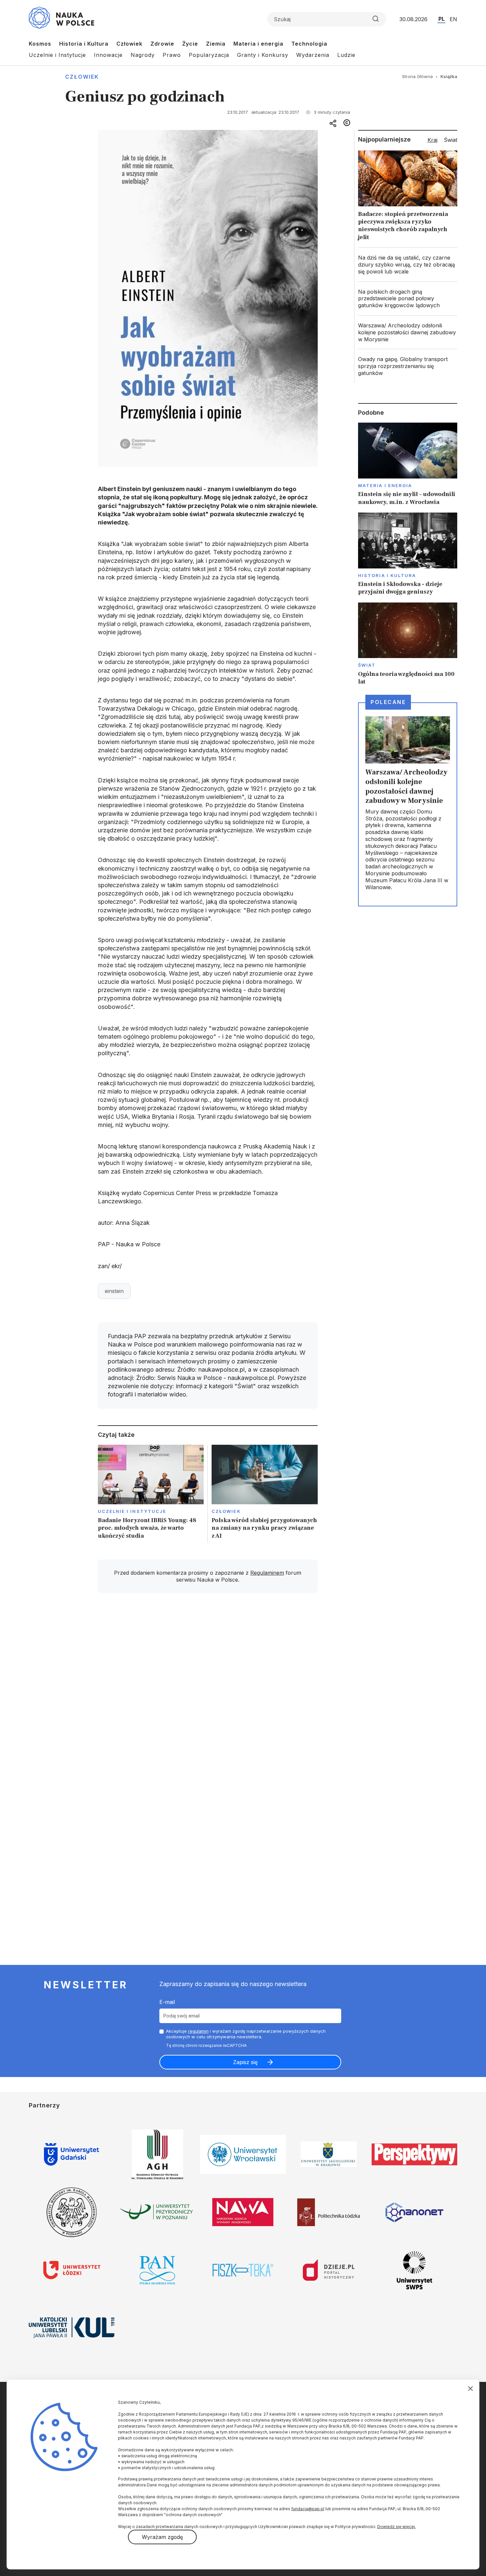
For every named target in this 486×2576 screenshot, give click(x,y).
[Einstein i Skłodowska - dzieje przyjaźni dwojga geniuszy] (408, 554)
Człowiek (129, 44)
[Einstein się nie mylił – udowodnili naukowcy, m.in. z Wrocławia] (408, 464)
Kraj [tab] (432, 140)
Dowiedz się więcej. (397, 2527)
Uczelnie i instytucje (132, 1511)
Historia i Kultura (84, 44)
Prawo (172, 55)
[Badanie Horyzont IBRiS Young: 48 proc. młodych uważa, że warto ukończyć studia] (151, 1494)
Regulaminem (267, 1573)
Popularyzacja (209, 55)
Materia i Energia (385, 485)
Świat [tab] (451, 140)
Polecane (388, 702)
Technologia (309, 44)
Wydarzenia (313, 55)
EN (453, 19)
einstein (114, 1291)
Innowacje (108, 55)
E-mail (167, 2002)
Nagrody (143, 55)
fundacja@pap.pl (308, 2509)
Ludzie (346, 55)
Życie (190, 44)
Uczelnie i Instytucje (57, 55)
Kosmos (40, 44)
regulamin (198, 2031)
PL (442, 19)
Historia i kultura (387, 575)
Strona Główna (417, 76)
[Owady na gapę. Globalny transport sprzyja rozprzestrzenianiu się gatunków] (408, 366)
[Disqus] (208, 1692)
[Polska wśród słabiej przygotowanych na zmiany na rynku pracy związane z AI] (265, 1494)
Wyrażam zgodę (162, 2537)
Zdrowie (162, 44)
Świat (367, 665)
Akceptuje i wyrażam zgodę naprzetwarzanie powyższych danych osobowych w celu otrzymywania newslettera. (246, 2034)
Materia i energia (258, 44)
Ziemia (216, 44)
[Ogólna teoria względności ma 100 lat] (408, 644)
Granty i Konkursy (263, 55)
